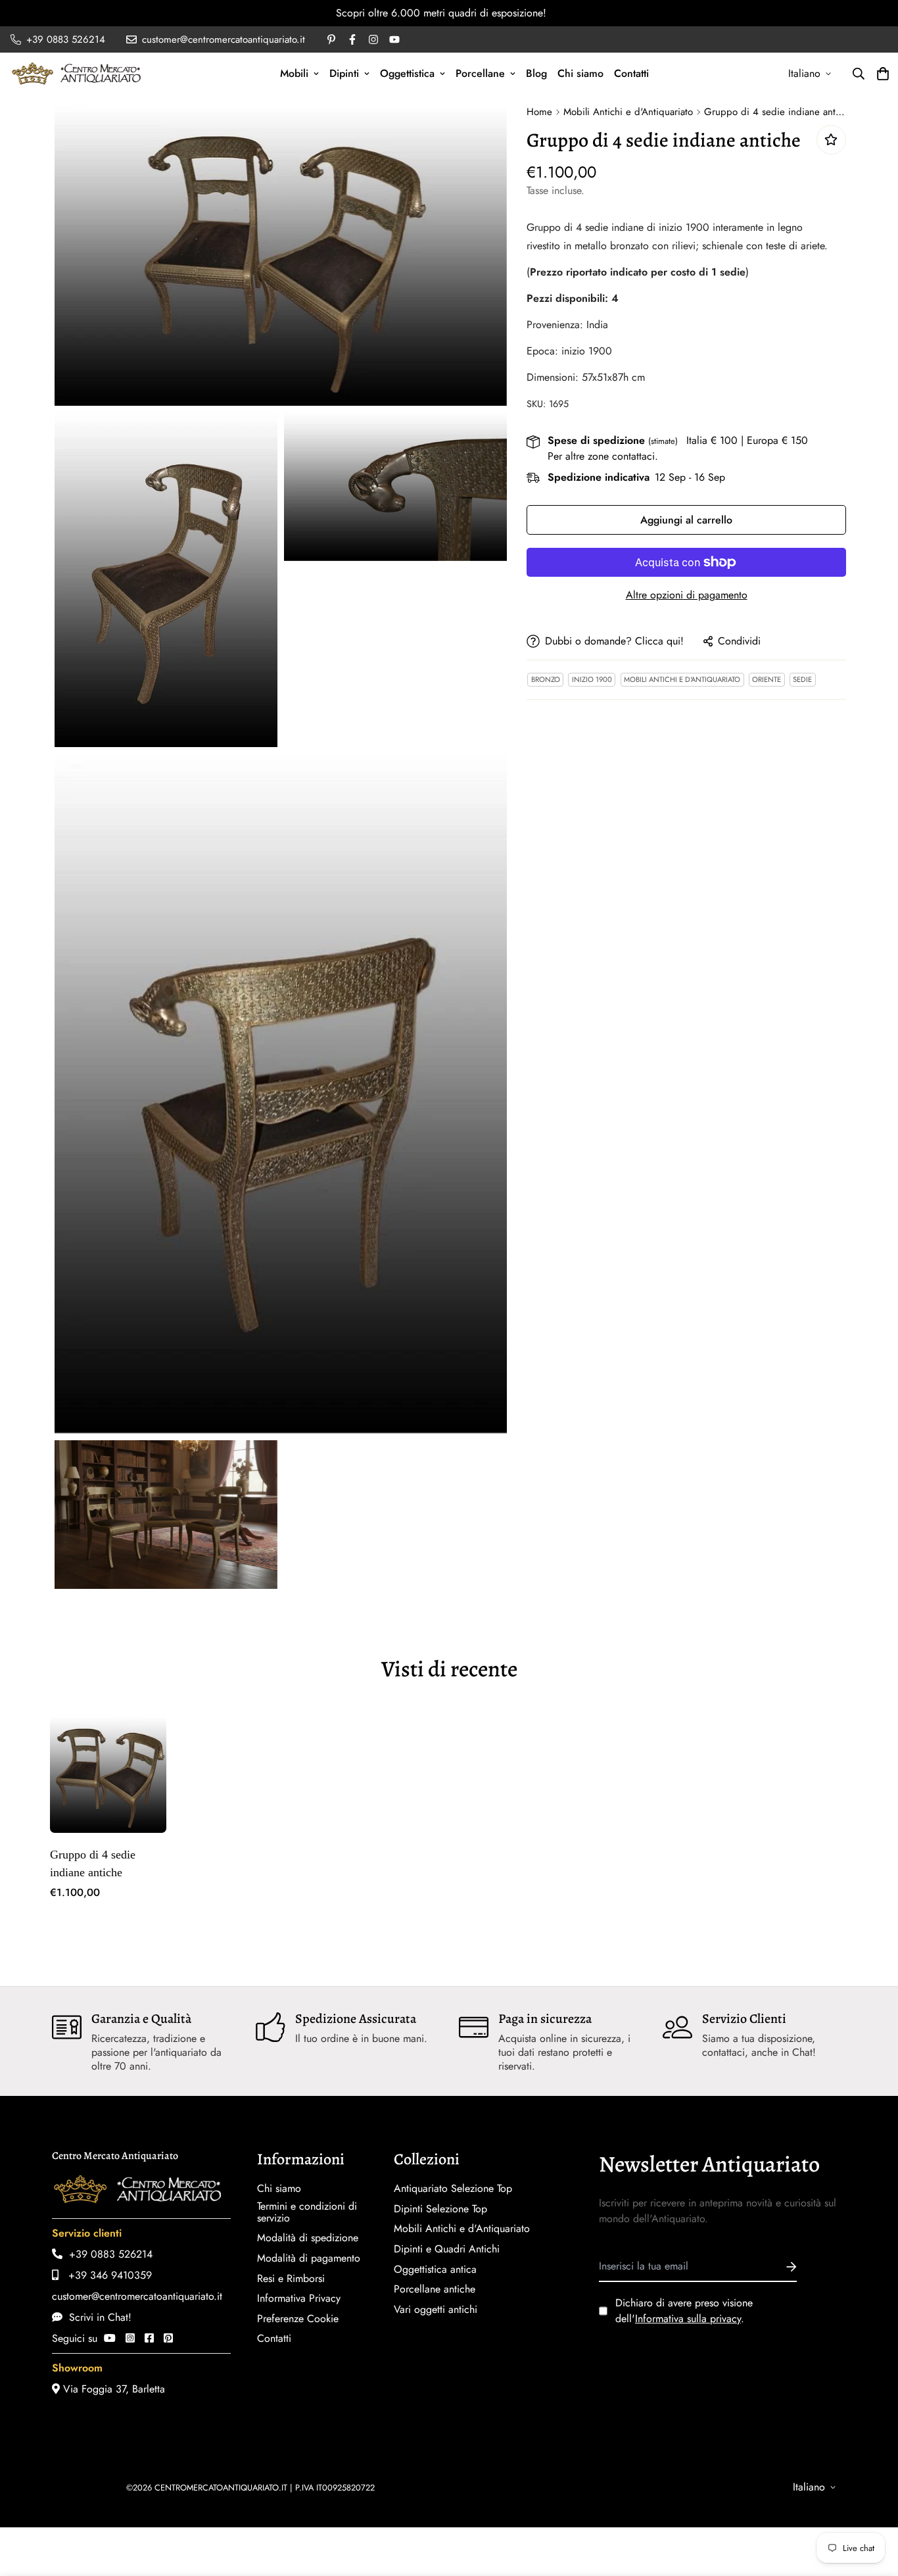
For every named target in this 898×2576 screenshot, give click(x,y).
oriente (767, 679)
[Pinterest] (168, 2338)
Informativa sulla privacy (688, 2319)
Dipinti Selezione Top (440, 2209)
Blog (536, 73)
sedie (802, 679)
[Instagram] (130, 2338)
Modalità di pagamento (309, 2258)
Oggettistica (407, 73)
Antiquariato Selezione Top (453, 2189)
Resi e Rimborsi (291, 2279)
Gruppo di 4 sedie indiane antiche (93, 1863)
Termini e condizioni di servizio (307, 2212)
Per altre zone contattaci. (603, 456)
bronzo (546, 679)
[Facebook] (149, 2338)
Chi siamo (580, 73)
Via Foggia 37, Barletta (112, 2389)
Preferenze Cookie (298, 2319)
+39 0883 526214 (107, 2254)
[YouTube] (110, 2338)
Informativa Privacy (299, 2298)
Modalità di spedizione (308, 2238)
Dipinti (344, 73)
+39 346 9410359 (105, 2275)
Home (539, 112)
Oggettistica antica (435, 2270)
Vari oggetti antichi (436, 2310)
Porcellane (480, 73)
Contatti (631, 73)
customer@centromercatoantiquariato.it (137, 2296)
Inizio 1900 (592, 679)
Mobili (294, 73)
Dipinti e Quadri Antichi (447, 2249)
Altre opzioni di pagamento (687, 595)
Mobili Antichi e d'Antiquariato (628, 112)
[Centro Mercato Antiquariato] (76, 73)
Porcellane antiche (435, 2289)
